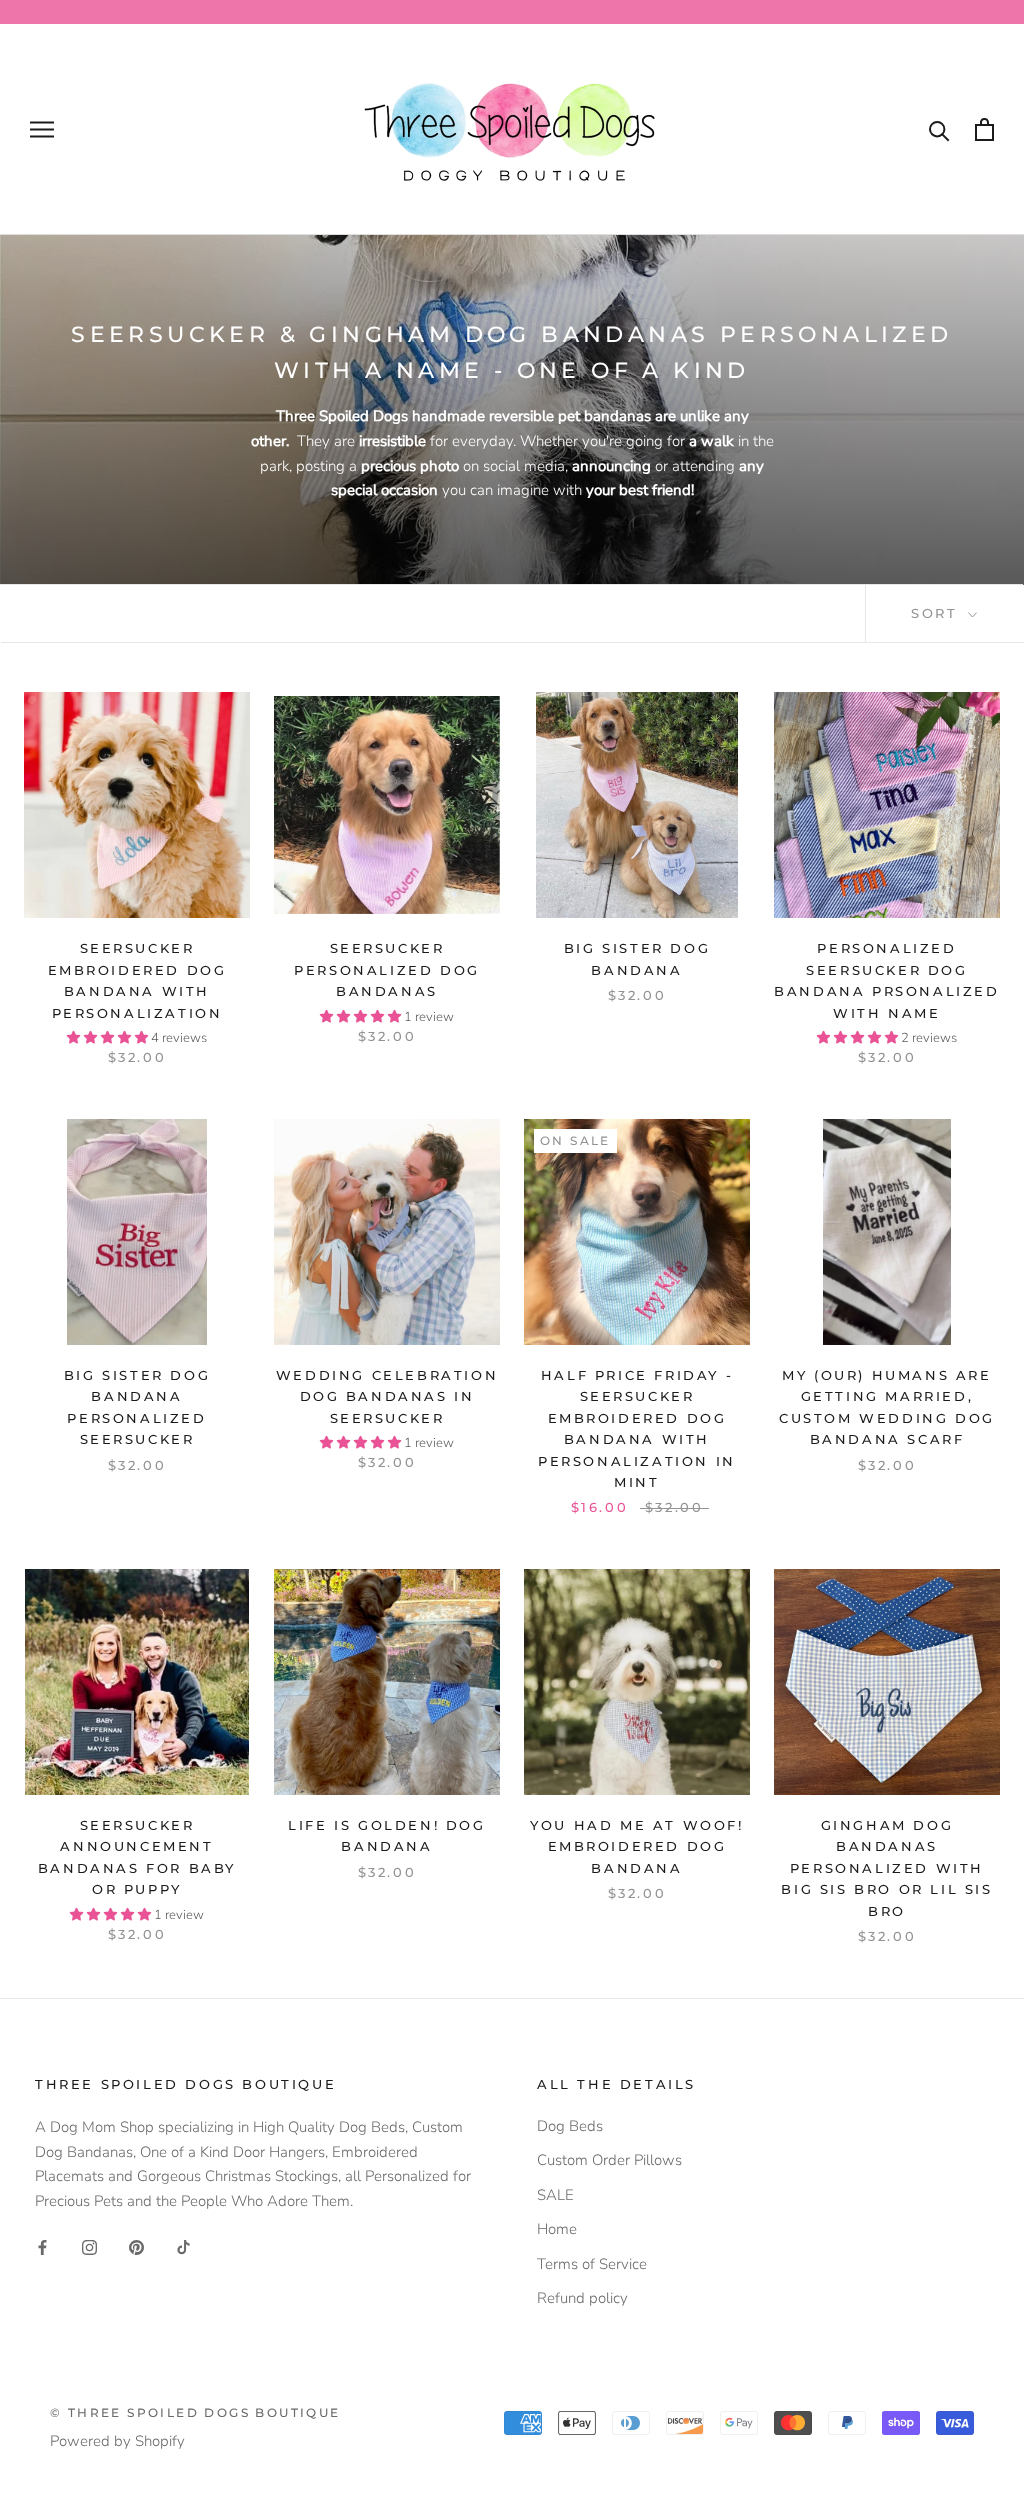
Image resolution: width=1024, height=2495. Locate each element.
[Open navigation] (42, 129)
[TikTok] (183, 2246)
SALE (555, 2195)
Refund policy (582, 2298)
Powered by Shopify (117, 2441)
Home (557, 2229)
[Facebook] (42, 2246)
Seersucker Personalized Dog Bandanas (387, 969)
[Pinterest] (136, 2246)
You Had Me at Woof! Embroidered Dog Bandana (636, 1846)
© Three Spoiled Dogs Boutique (195, 2412)
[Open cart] (984, 129)
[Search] (939, 129)
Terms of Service (592, 2264)
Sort (937, 613)
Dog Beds (570, 2126)
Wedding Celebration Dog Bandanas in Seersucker (387, 1396)
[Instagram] (89, 2246)
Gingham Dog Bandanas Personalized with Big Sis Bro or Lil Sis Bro (886, 1868)
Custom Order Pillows (609, 2160)
